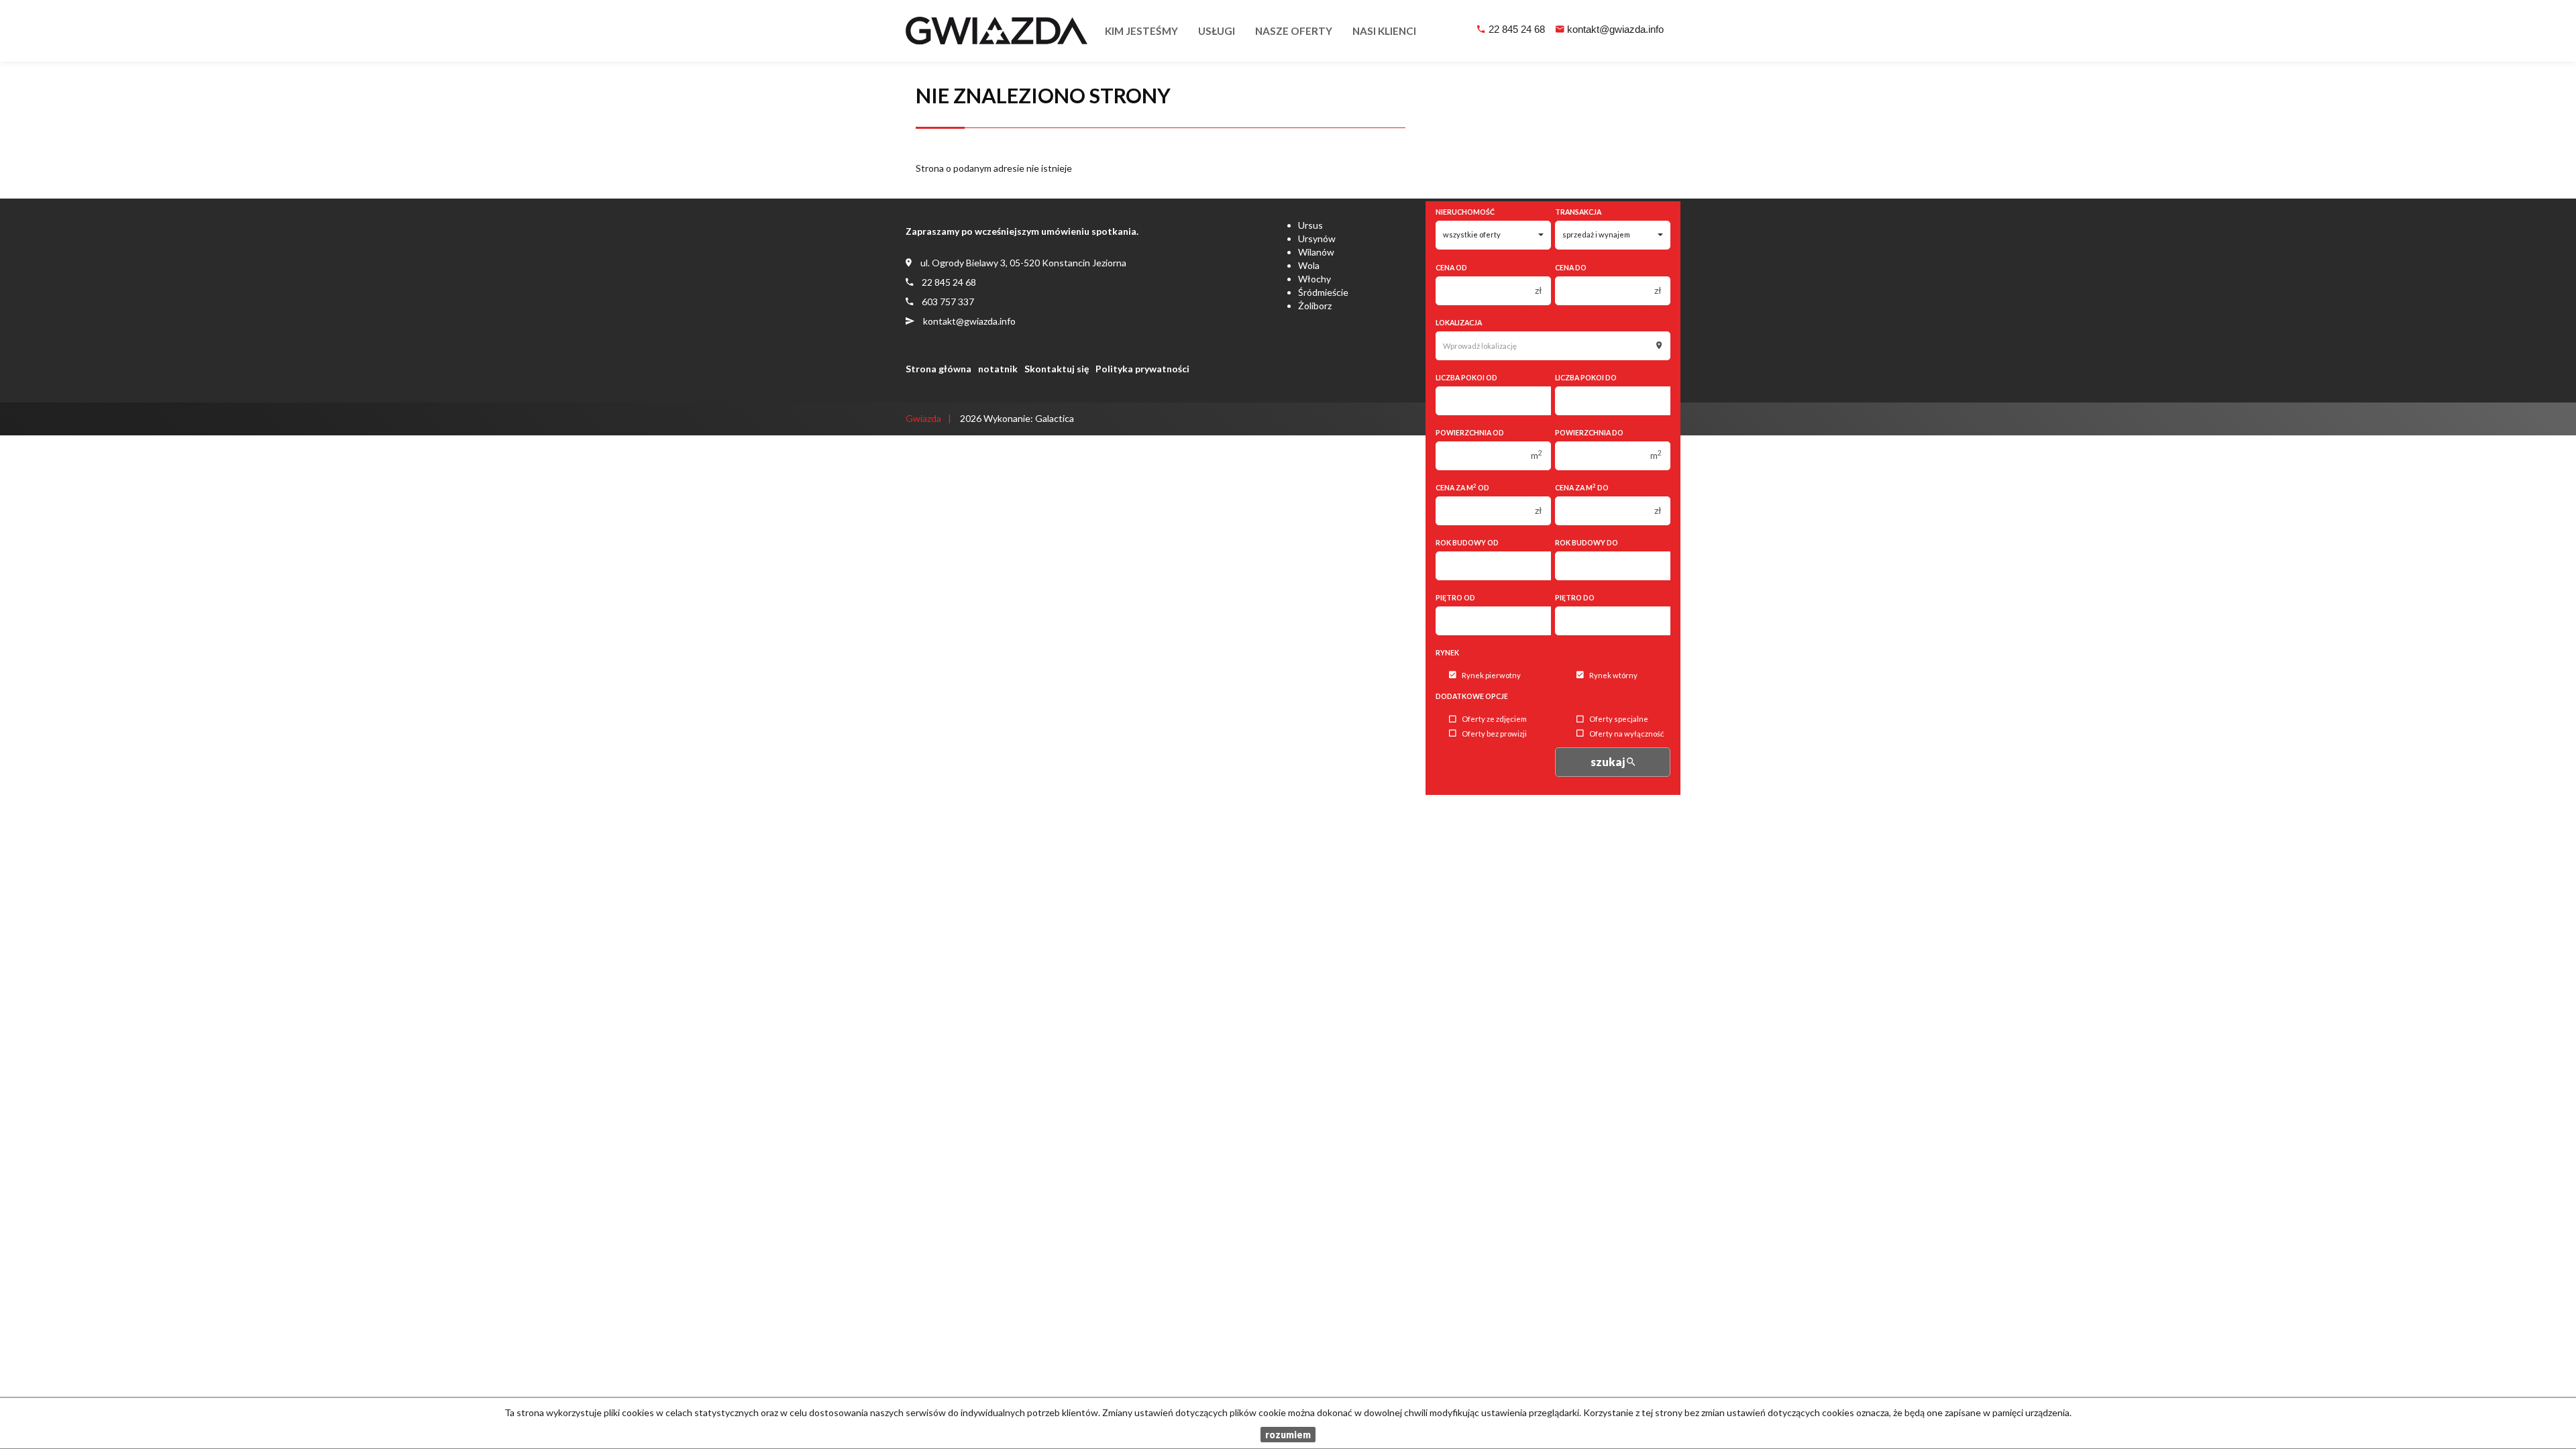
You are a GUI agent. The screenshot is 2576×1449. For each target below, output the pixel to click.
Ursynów (1317, 238)
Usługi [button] (1217, 31)
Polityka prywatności (1142, 369)
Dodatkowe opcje (1472, 696)
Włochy (1314, 279)
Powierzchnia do (1589, 433)
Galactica (1055, 418)
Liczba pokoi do (1586, 378)
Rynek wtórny (1613, 675)
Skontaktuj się (1057, 369)
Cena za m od (1462, 487)
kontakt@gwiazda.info (1615, 29)
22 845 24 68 (1517, 29)
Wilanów (1316, 252)
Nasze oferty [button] (1294, 31)
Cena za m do (1582, 487)
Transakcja (1578, 212)
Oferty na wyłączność (1626, 734)
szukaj (1609, 762)
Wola (1309, 265)
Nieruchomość (1465, 212)
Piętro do (1575, 598)
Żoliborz (1315, 306)
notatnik (998, 369)
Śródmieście (1323, 292)
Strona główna (938, 369)
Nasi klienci (1384, 31)
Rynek (1447, 653)
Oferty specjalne (1619, 719)
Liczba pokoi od (1466, 378)
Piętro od (1455, 598)
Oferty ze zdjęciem (1494, 719)
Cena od (1451, 268)
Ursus (1310, 225)
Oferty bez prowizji (1494, 734)
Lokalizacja (1459, 323)
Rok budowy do (1587, 543)
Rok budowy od (1467, 543)
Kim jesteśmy (1141, 31)
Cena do (1571, 268)
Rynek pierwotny (1491, 675)
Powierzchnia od (1470, 433)
